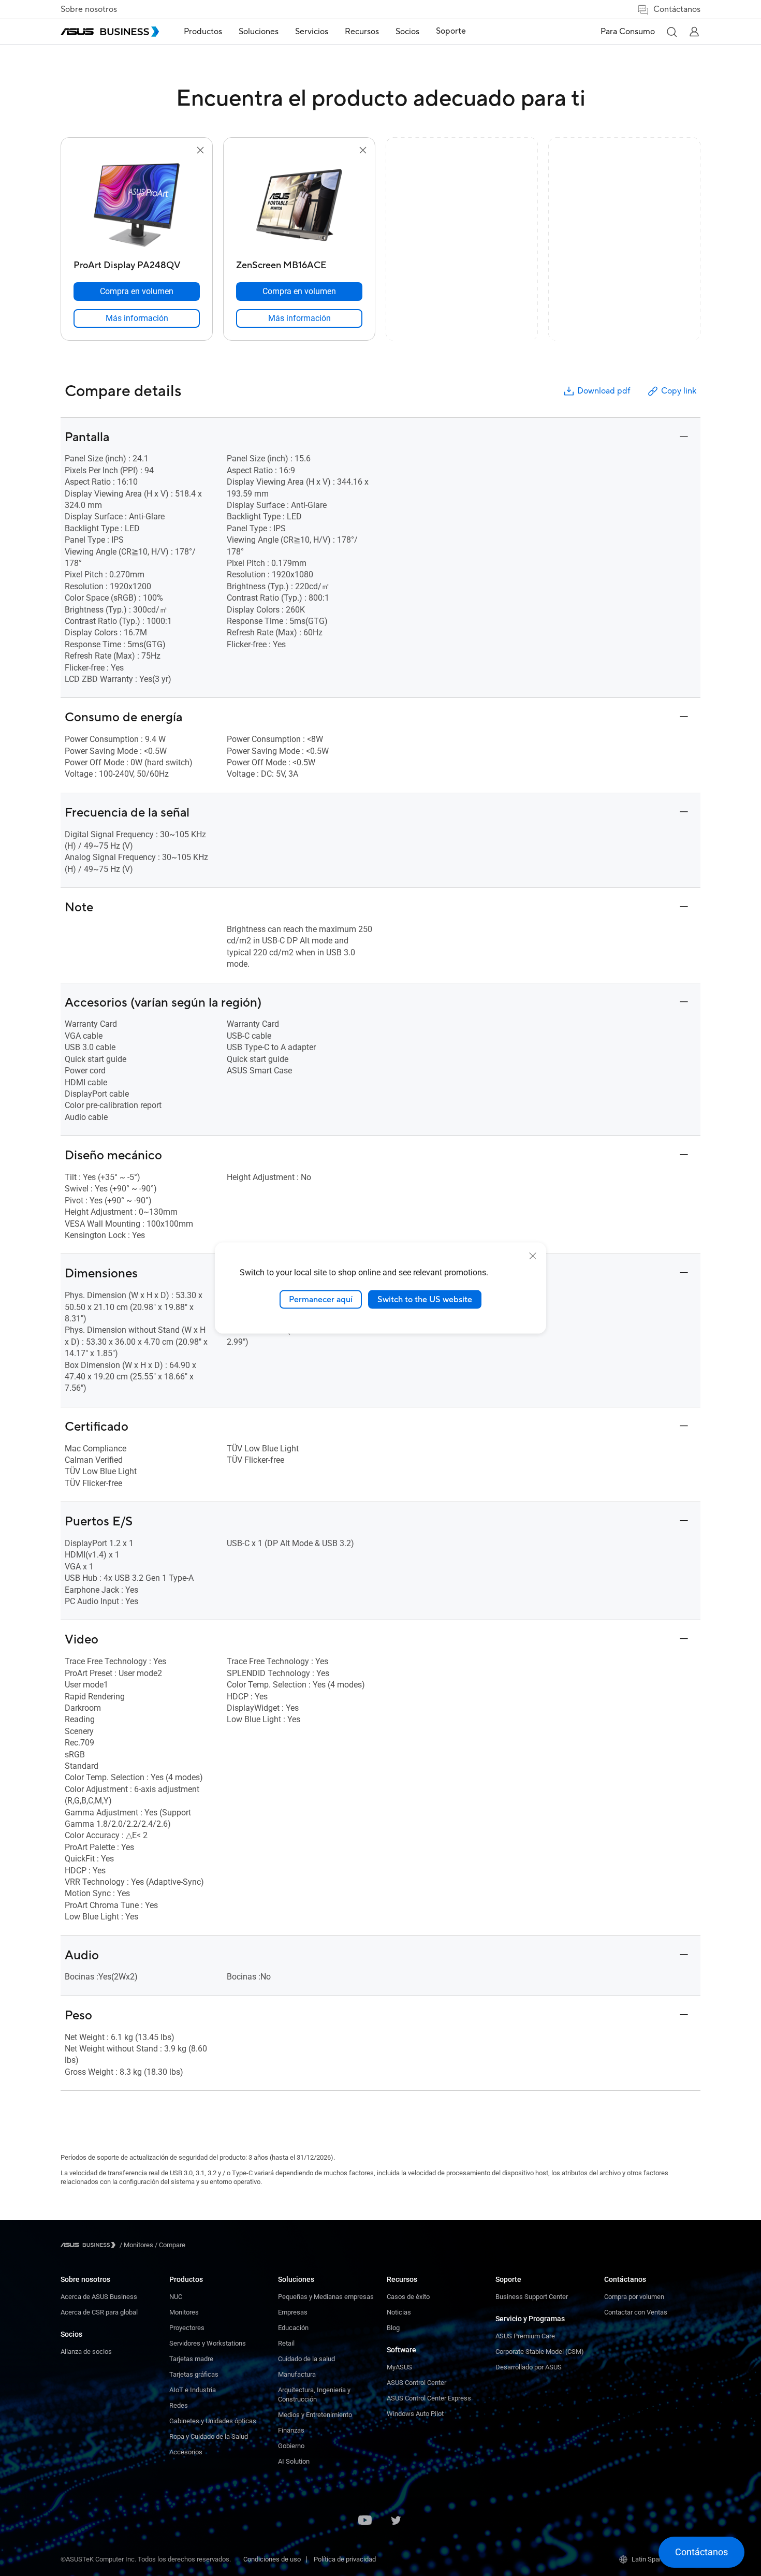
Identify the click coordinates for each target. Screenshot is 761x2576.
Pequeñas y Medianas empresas (326, 2297)
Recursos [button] (362, 32)
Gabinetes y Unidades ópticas (213, 2421)
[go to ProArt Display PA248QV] (137, 206)
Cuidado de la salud (306, 2359)
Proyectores (187, 2328)
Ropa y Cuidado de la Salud (209, 2436)
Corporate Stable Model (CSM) (540, 2352)
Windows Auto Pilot (415, 2414)
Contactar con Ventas (636, 2312)
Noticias (399, 2312)
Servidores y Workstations (208, 2343)
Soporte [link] (451, 31)
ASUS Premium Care (525, 2336)
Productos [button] (203, 32)
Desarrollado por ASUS (529, 2367)
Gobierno (291, 2446)
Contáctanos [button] (677, 9)
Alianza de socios (86, 2352)
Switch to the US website (425, 1299)
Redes (179, 2405)
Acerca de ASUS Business (99, 2297)
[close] (533, 1256)
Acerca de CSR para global (99, 2312)
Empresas (293, 2312)
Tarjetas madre (191, 2359)
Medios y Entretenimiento (315, 2415)
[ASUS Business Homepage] (110, 32)
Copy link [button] (679, 391)
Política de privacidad (345, 2559)
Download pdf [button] (604, 391)
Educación (293, 2328)
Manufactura (297, 2374)
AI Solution (294, 2461)
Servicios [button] (312, 32)
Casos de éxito (408, 2297)
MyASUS (399, 2367)
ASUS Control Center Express (429, 2398)
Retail (286, 2343)
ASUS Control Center (416, 2383)
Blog (393, 2328)
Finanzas (291, 2430)
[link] (137, 318)
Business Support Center (532, 2297)
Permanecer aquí (321, 1299)
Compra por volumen (634, 2297)
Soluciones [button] (259, 32)
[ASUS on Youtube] (365, 2521)
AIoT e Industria (193, 2390)
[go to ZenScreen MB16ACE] (299, 206)
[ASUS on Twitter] (396, 2521)
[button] (671, 32)
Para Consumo (628, 32)
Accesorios (186, 2452)
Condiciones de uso (272, 2559)
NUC (176, 2297)
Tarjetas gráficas (194, 2374)
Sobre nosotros (89, 9)
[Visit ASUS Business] (90, 2245)
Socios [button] (407, 32)
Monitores (184, 2312)
